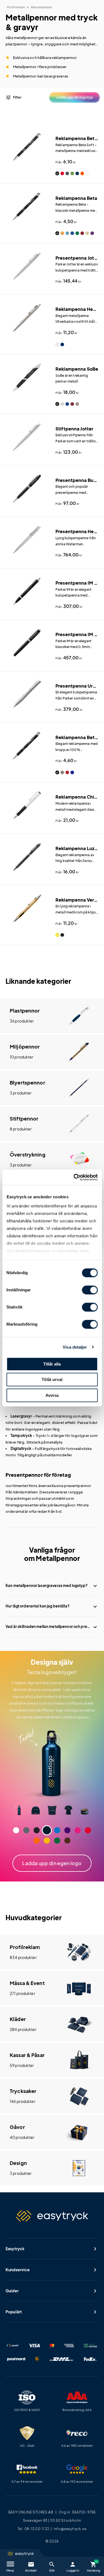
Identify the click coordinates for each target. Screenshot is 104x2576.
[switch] (90, 1290)
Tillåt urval (52, 1379)
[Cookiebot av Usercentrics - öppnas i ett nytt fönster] (74, 1177)
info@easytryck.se (70, 2529)
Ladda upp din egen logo (52, 1863)
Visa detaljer (75, 1347)
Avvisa (52, 1395)
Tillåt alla (52, 1364)
